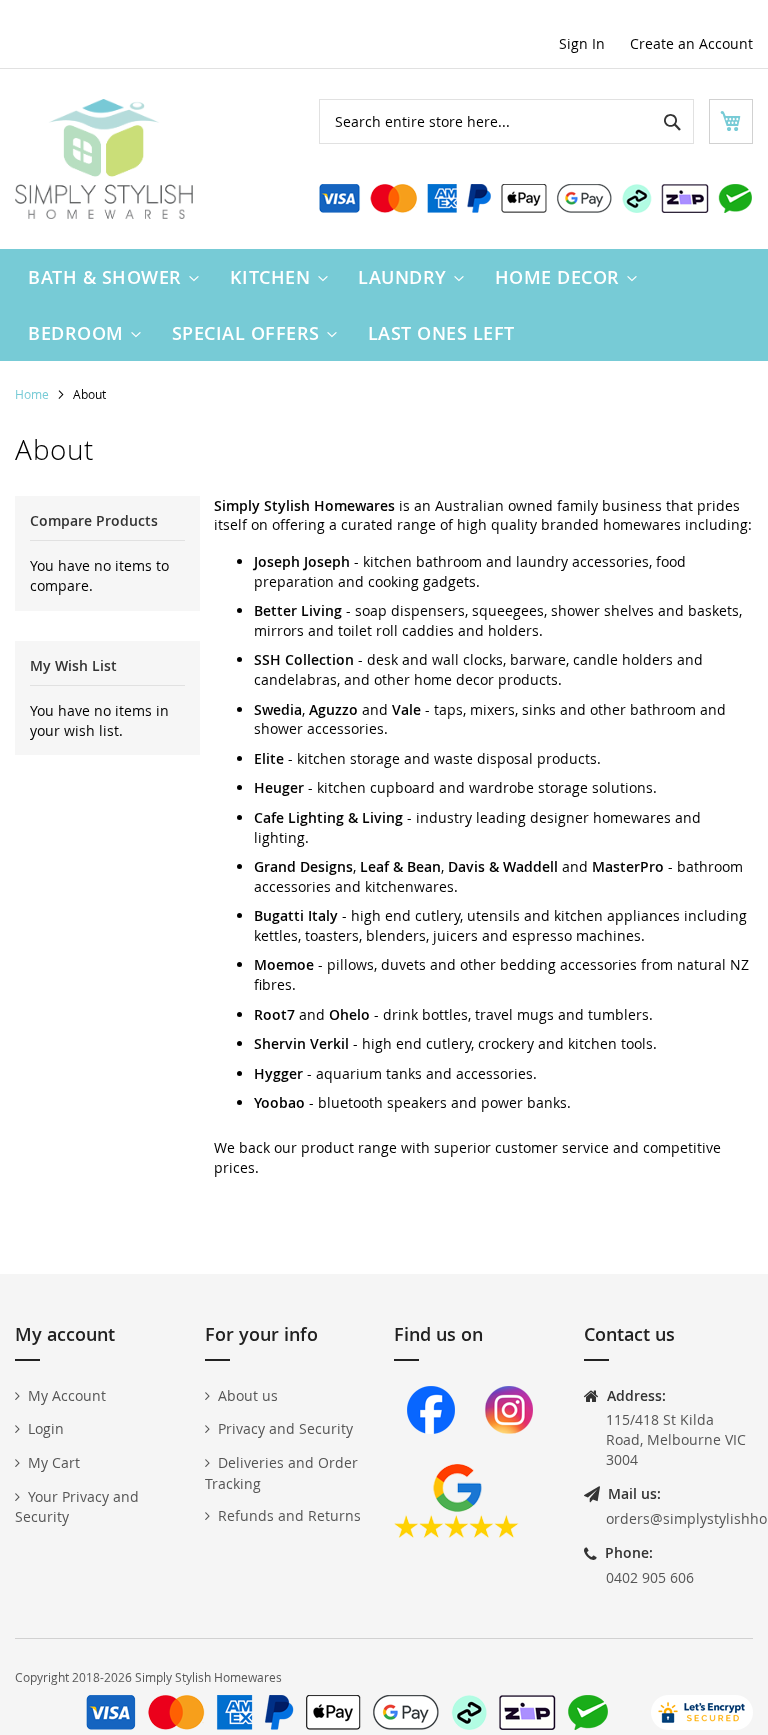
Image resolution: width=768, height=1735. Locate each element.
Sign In (582, 43)
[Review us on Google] (456, 1532)
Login (46, 1428)
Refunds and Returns (289, 1515)
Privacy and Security (285, 1428)
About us (248, 1395)
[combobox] (506, 121)
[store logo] (104, 159)
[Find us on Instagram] (509, 1454)
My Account (67, 1395)
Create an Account (691, 43)
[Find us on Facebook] (431, 1454)
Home (33, 394)
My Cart (54, 1462)
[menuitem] (109, 277)
